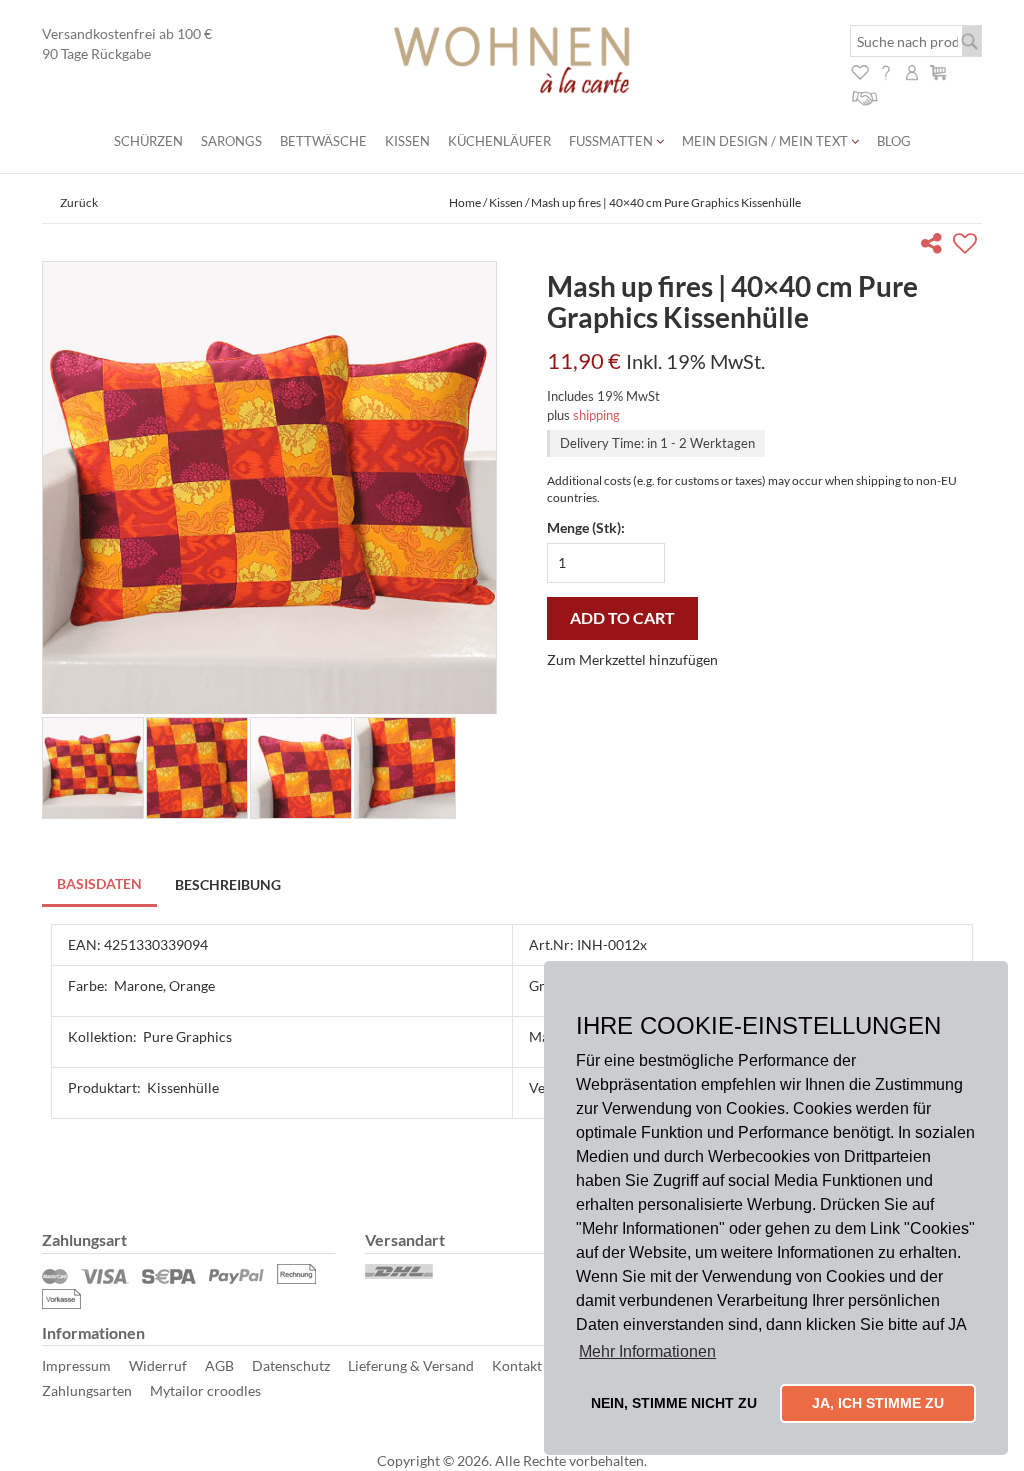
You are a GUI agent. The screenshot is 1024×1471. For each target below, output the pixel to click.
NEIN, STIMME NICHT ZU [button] (674, 1403)
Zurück (79, 202)
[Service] (865, 95)
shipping (596, 415)
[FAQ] (886, 70)
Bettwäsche (323, 141)
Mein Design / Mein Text (766, 141)
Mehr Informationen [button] (647, 1351)
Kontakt (517, 1365)
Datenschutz (291, 1365)
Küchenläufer (499, 141)
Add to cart (622, 617)
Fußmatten (612, 141)
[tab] (100, 885)
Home (465, 202)
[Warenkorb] (938, 70)
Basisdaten (99, 883)
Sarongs (231, 141)
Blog (894, 141)
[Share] (935, 246)
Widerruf (158, 1365)
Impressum (76, 1365)
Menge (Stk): (586, 527)
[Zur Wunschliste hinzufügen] (967, 246)
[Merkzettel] (860, 70)
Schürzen (148, 141)
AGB (219, 1365)
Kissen (407, 141)
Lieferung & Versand (411, 1365)
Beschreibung (228, 884)
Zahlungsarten (87, 1390)
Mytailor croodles (205, 1390)
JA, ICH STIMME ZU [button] (878, 1403)
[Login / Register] (912, 70)
